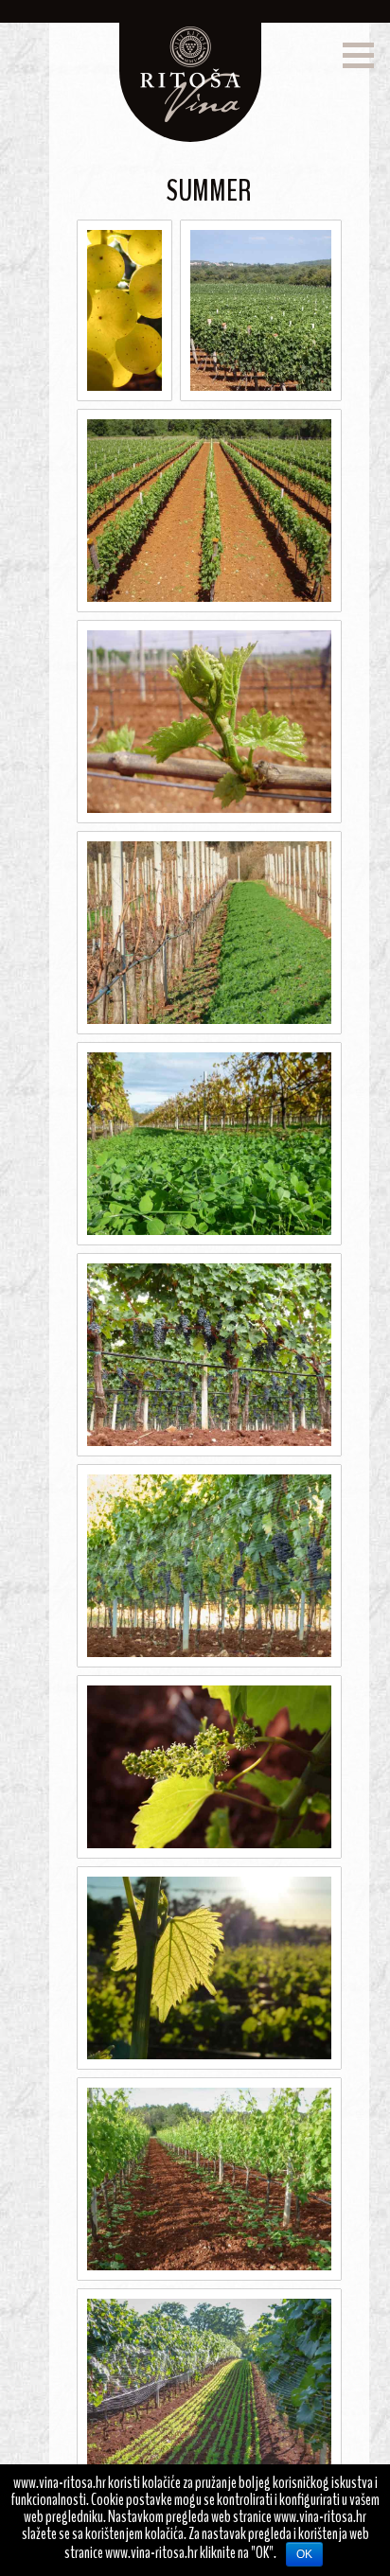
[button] (358, 55)
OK (304, 2554)
